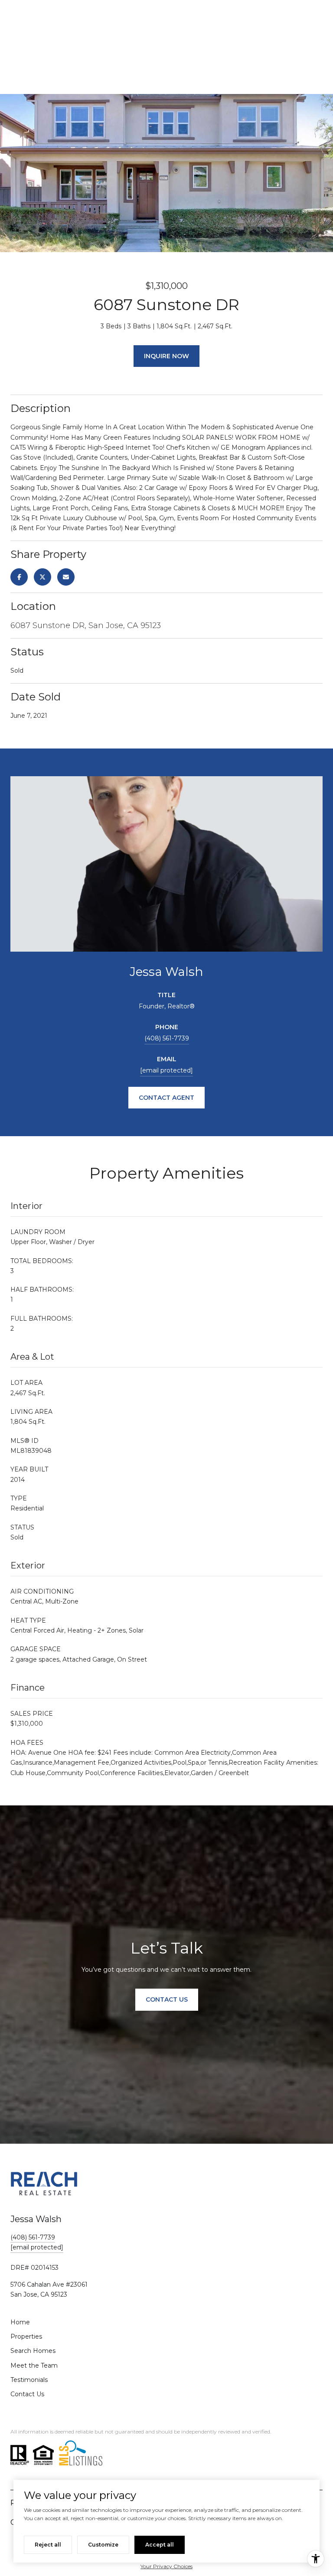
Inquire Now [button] (166, 356)
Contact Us (27, 2394)
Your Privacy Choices (166, 2566)
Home (20, 2322)
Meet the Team (34, 2365)
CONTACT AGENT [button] (166, 1098)
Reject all (48, 2545)
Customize (103, 2545)
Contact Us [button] (167, 1999)
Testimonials (29, 2380)
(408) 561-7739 (167, 1038)
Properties (26, 2336)
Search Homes (33, 2351)
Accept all (160, 2545)
